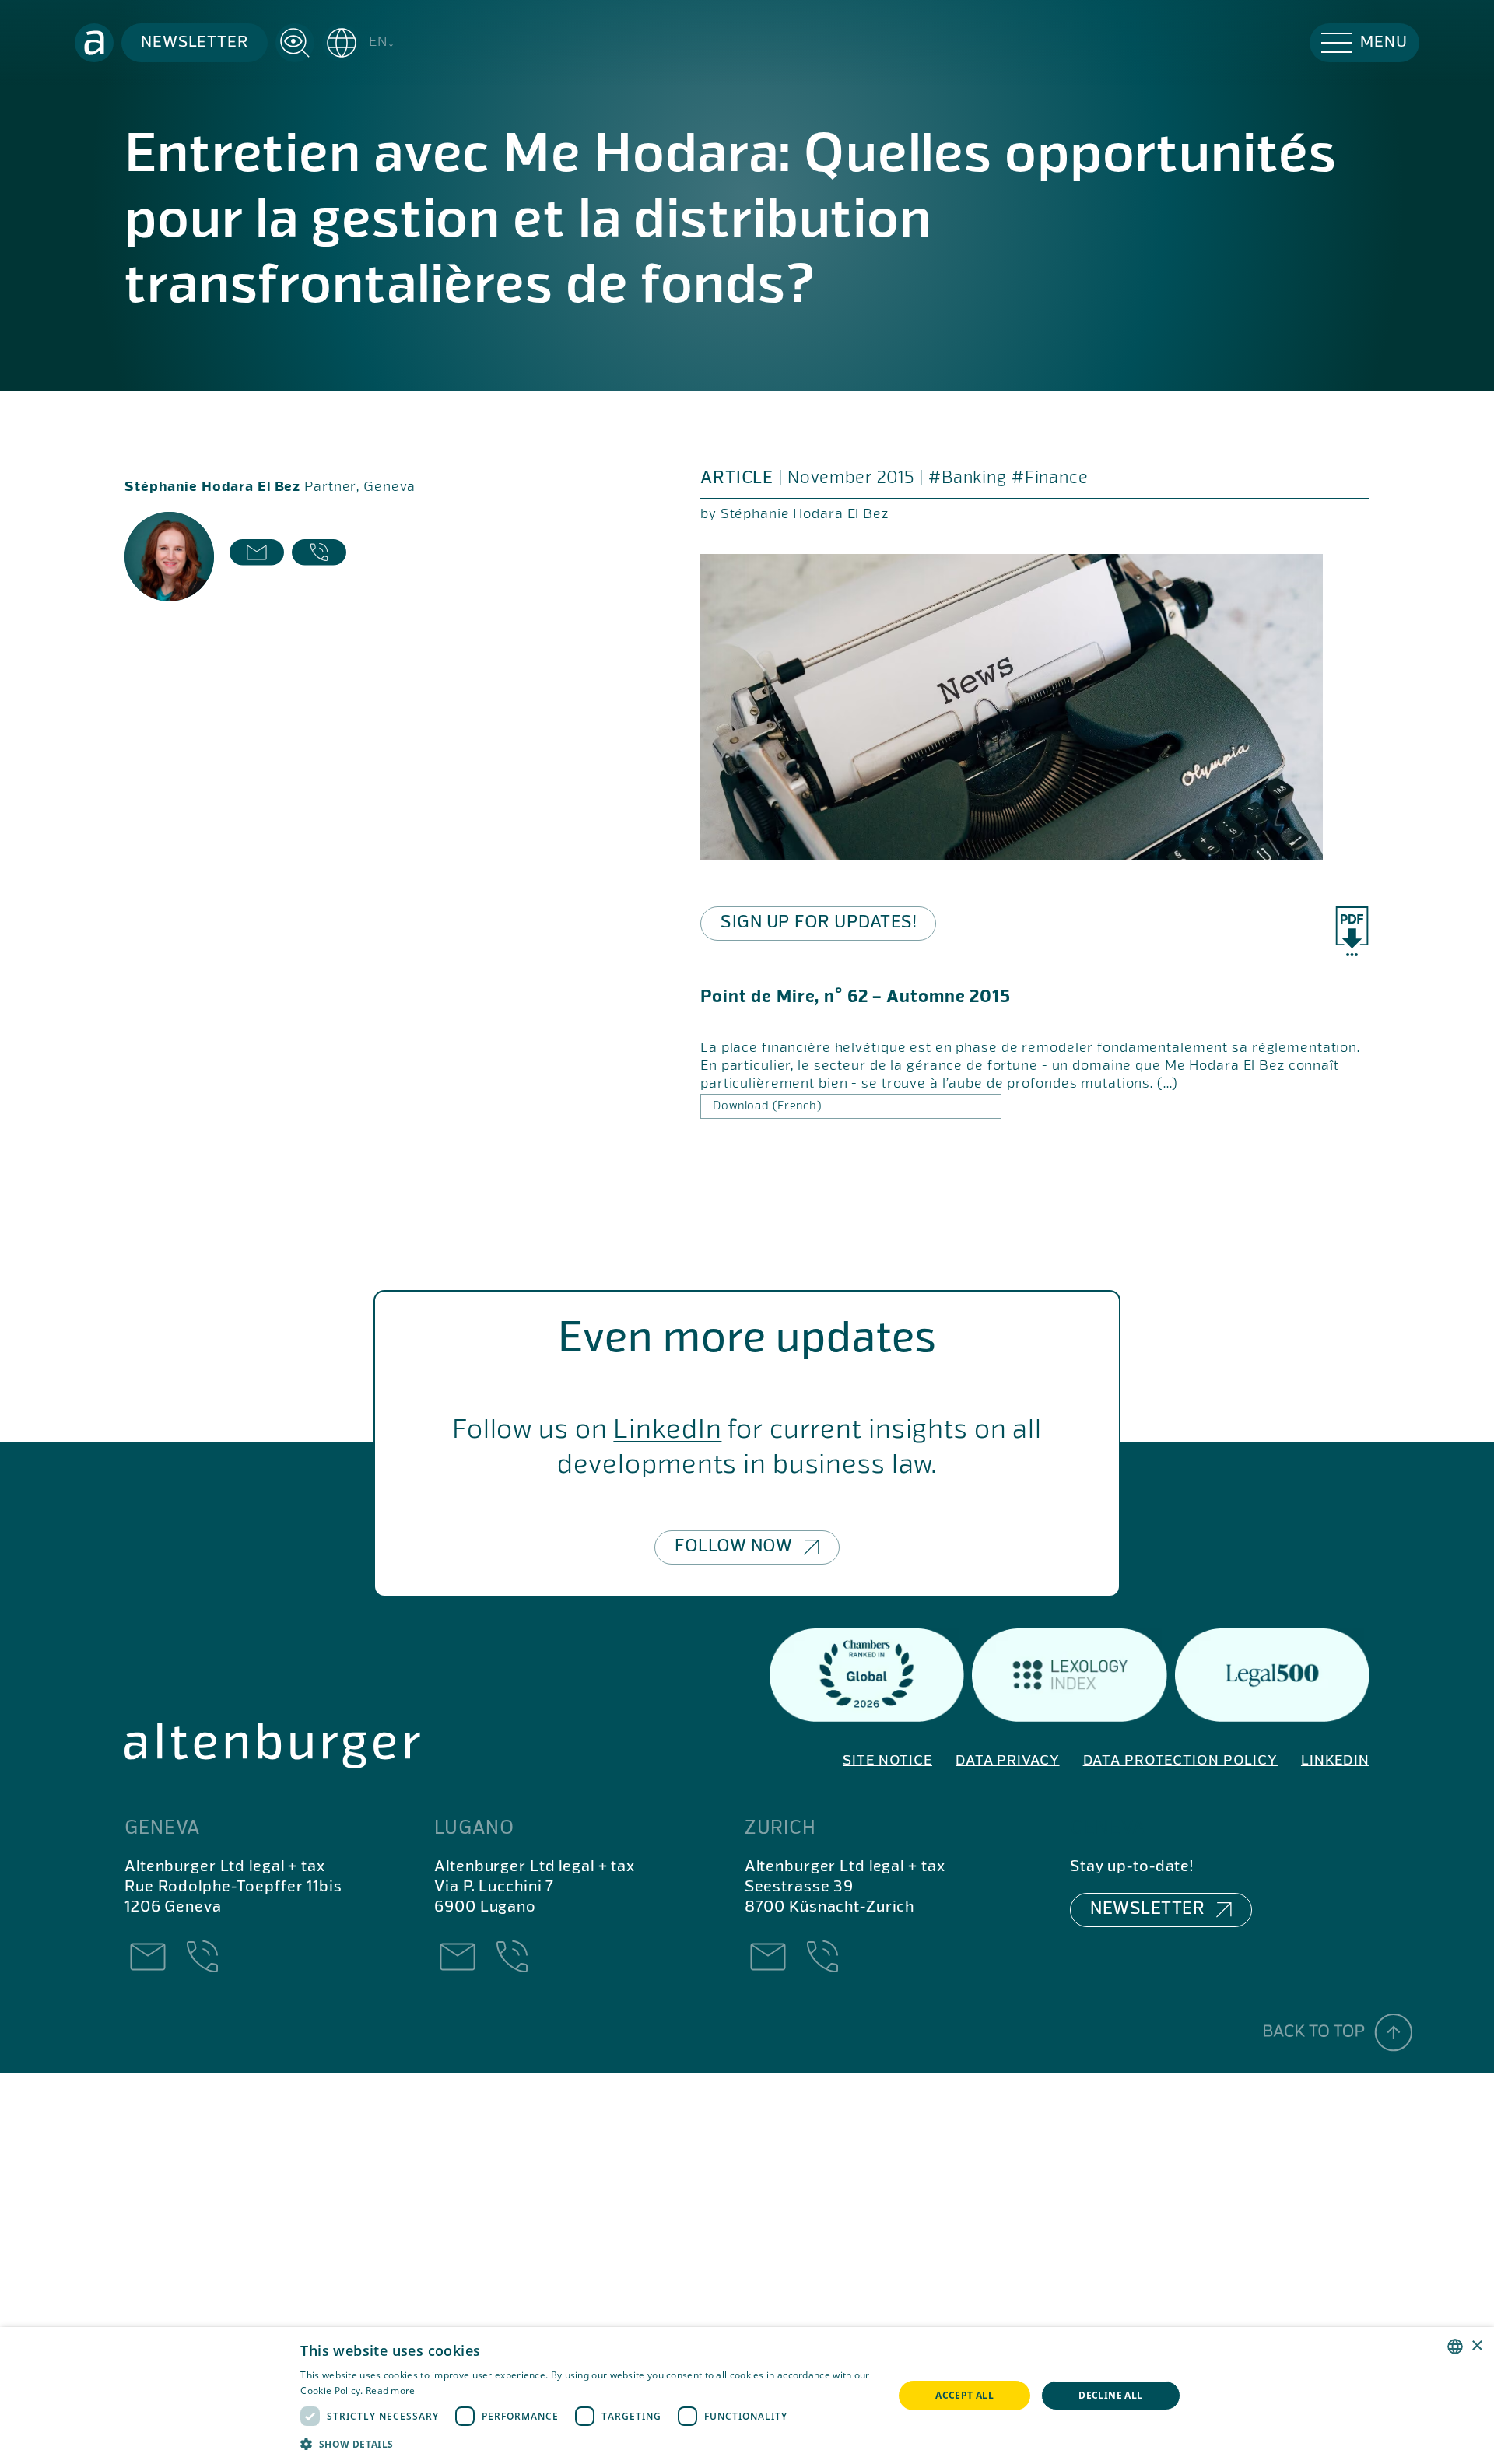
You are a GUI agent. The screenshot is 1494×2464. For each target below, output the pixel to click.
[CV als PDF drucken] (1352, 932)
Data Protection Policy (1180, 1761)
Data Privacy (1008, 1761)
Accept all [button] (964, 2395)
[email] (257, 557)
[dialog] (747, 2396)
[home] (94, 43)
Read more (391, 2390)
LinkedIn (667, 1430)
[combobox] (1455, 2347)
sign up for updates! (818, 923)
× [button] (1476, 2346)
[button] (359, 43)
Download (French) (767, 1106)
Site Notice (887, 1761)
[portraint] (169, 557)
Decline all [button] (1110, 2395)
